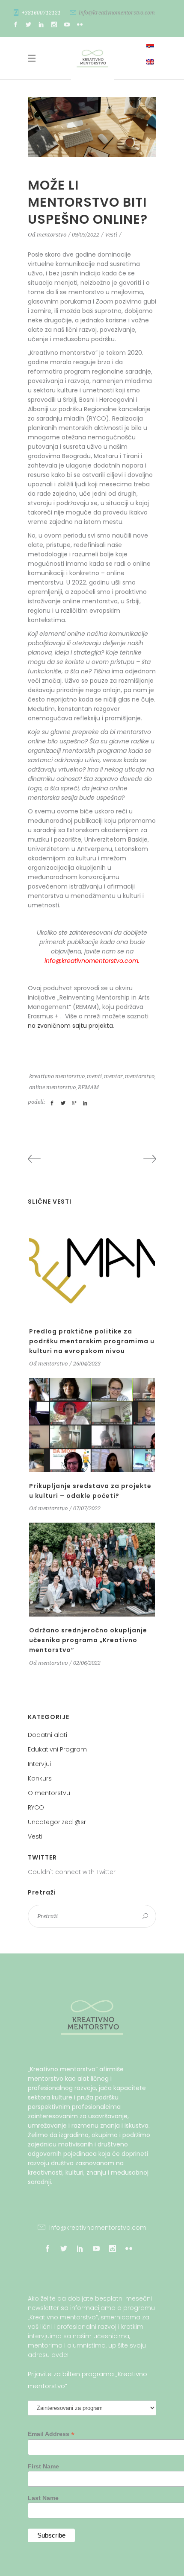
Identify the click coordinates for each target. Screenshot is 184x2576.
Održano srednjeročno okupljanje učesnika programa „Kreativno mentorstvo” (88, 1640)
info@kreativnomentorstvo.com (117, 13)
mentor (113, 1076)
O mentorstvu (49, 1793)
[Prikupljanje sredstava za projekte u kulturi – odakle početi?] (92, 1425)
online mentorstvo (52, 1087)
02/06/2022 (87, 1663)
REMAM (88, 1087)
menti (94, 1076)
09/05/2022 (86, 235)
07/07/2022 (87, 1508)
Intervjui (39, 1764)
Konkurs (40, 1778)
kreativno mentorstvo (57, 1076)
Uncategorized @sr (57, 1822)
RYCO (36, 1807)
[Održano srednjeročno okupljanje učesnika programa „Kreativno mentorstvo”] (92, 1570)
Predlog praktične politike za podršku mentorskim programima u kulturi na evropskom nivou (92, 1341)
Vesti (111, 235)
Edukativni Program (57, 1749)
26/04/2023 (87, 1364)
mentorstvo (52, 235)
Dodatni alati (47, 1735)
